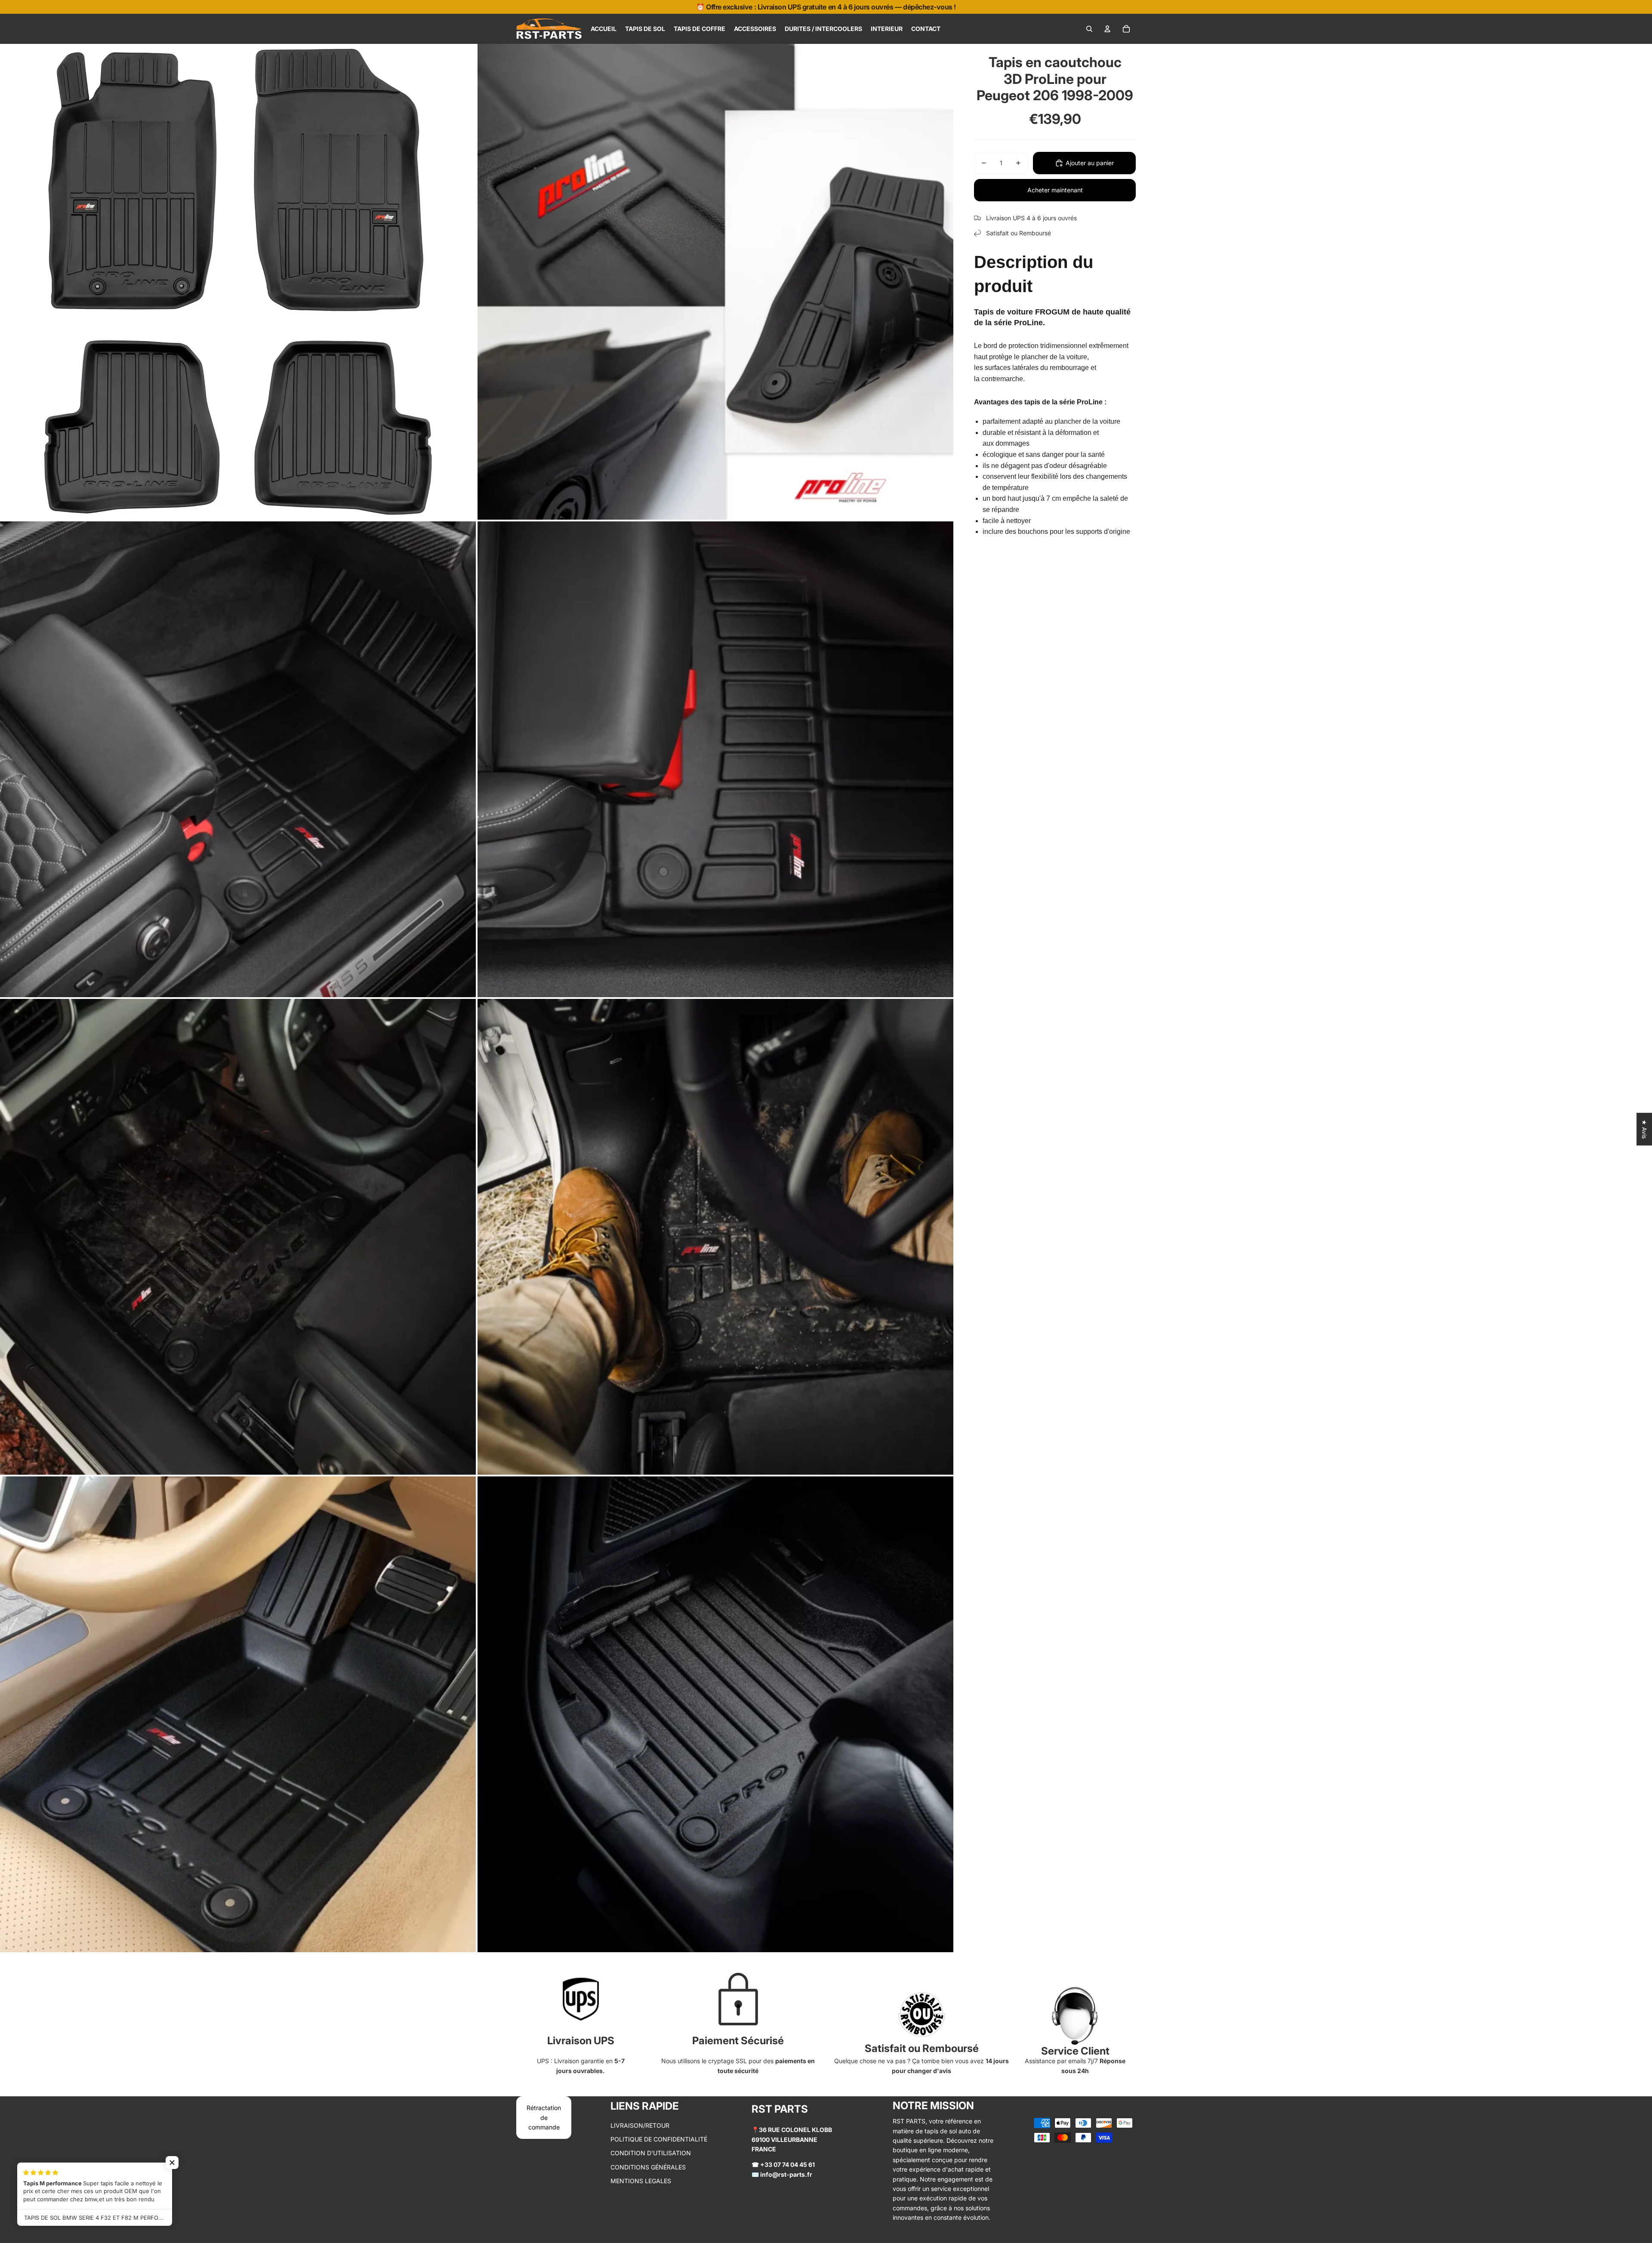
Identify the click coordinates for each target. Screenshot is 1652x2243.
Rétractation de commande (544, 2117)
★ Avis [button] (1644, 1129)
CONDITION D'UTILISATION (651, 2153)
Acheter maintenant (1055, 190)
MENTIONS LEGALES (641, 2181)
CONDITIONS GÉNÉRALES (648, 2167)
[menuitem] (604, 29)
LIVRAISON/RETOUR (640, 2125)
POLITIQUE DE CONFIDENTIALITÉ (659, 2139)
